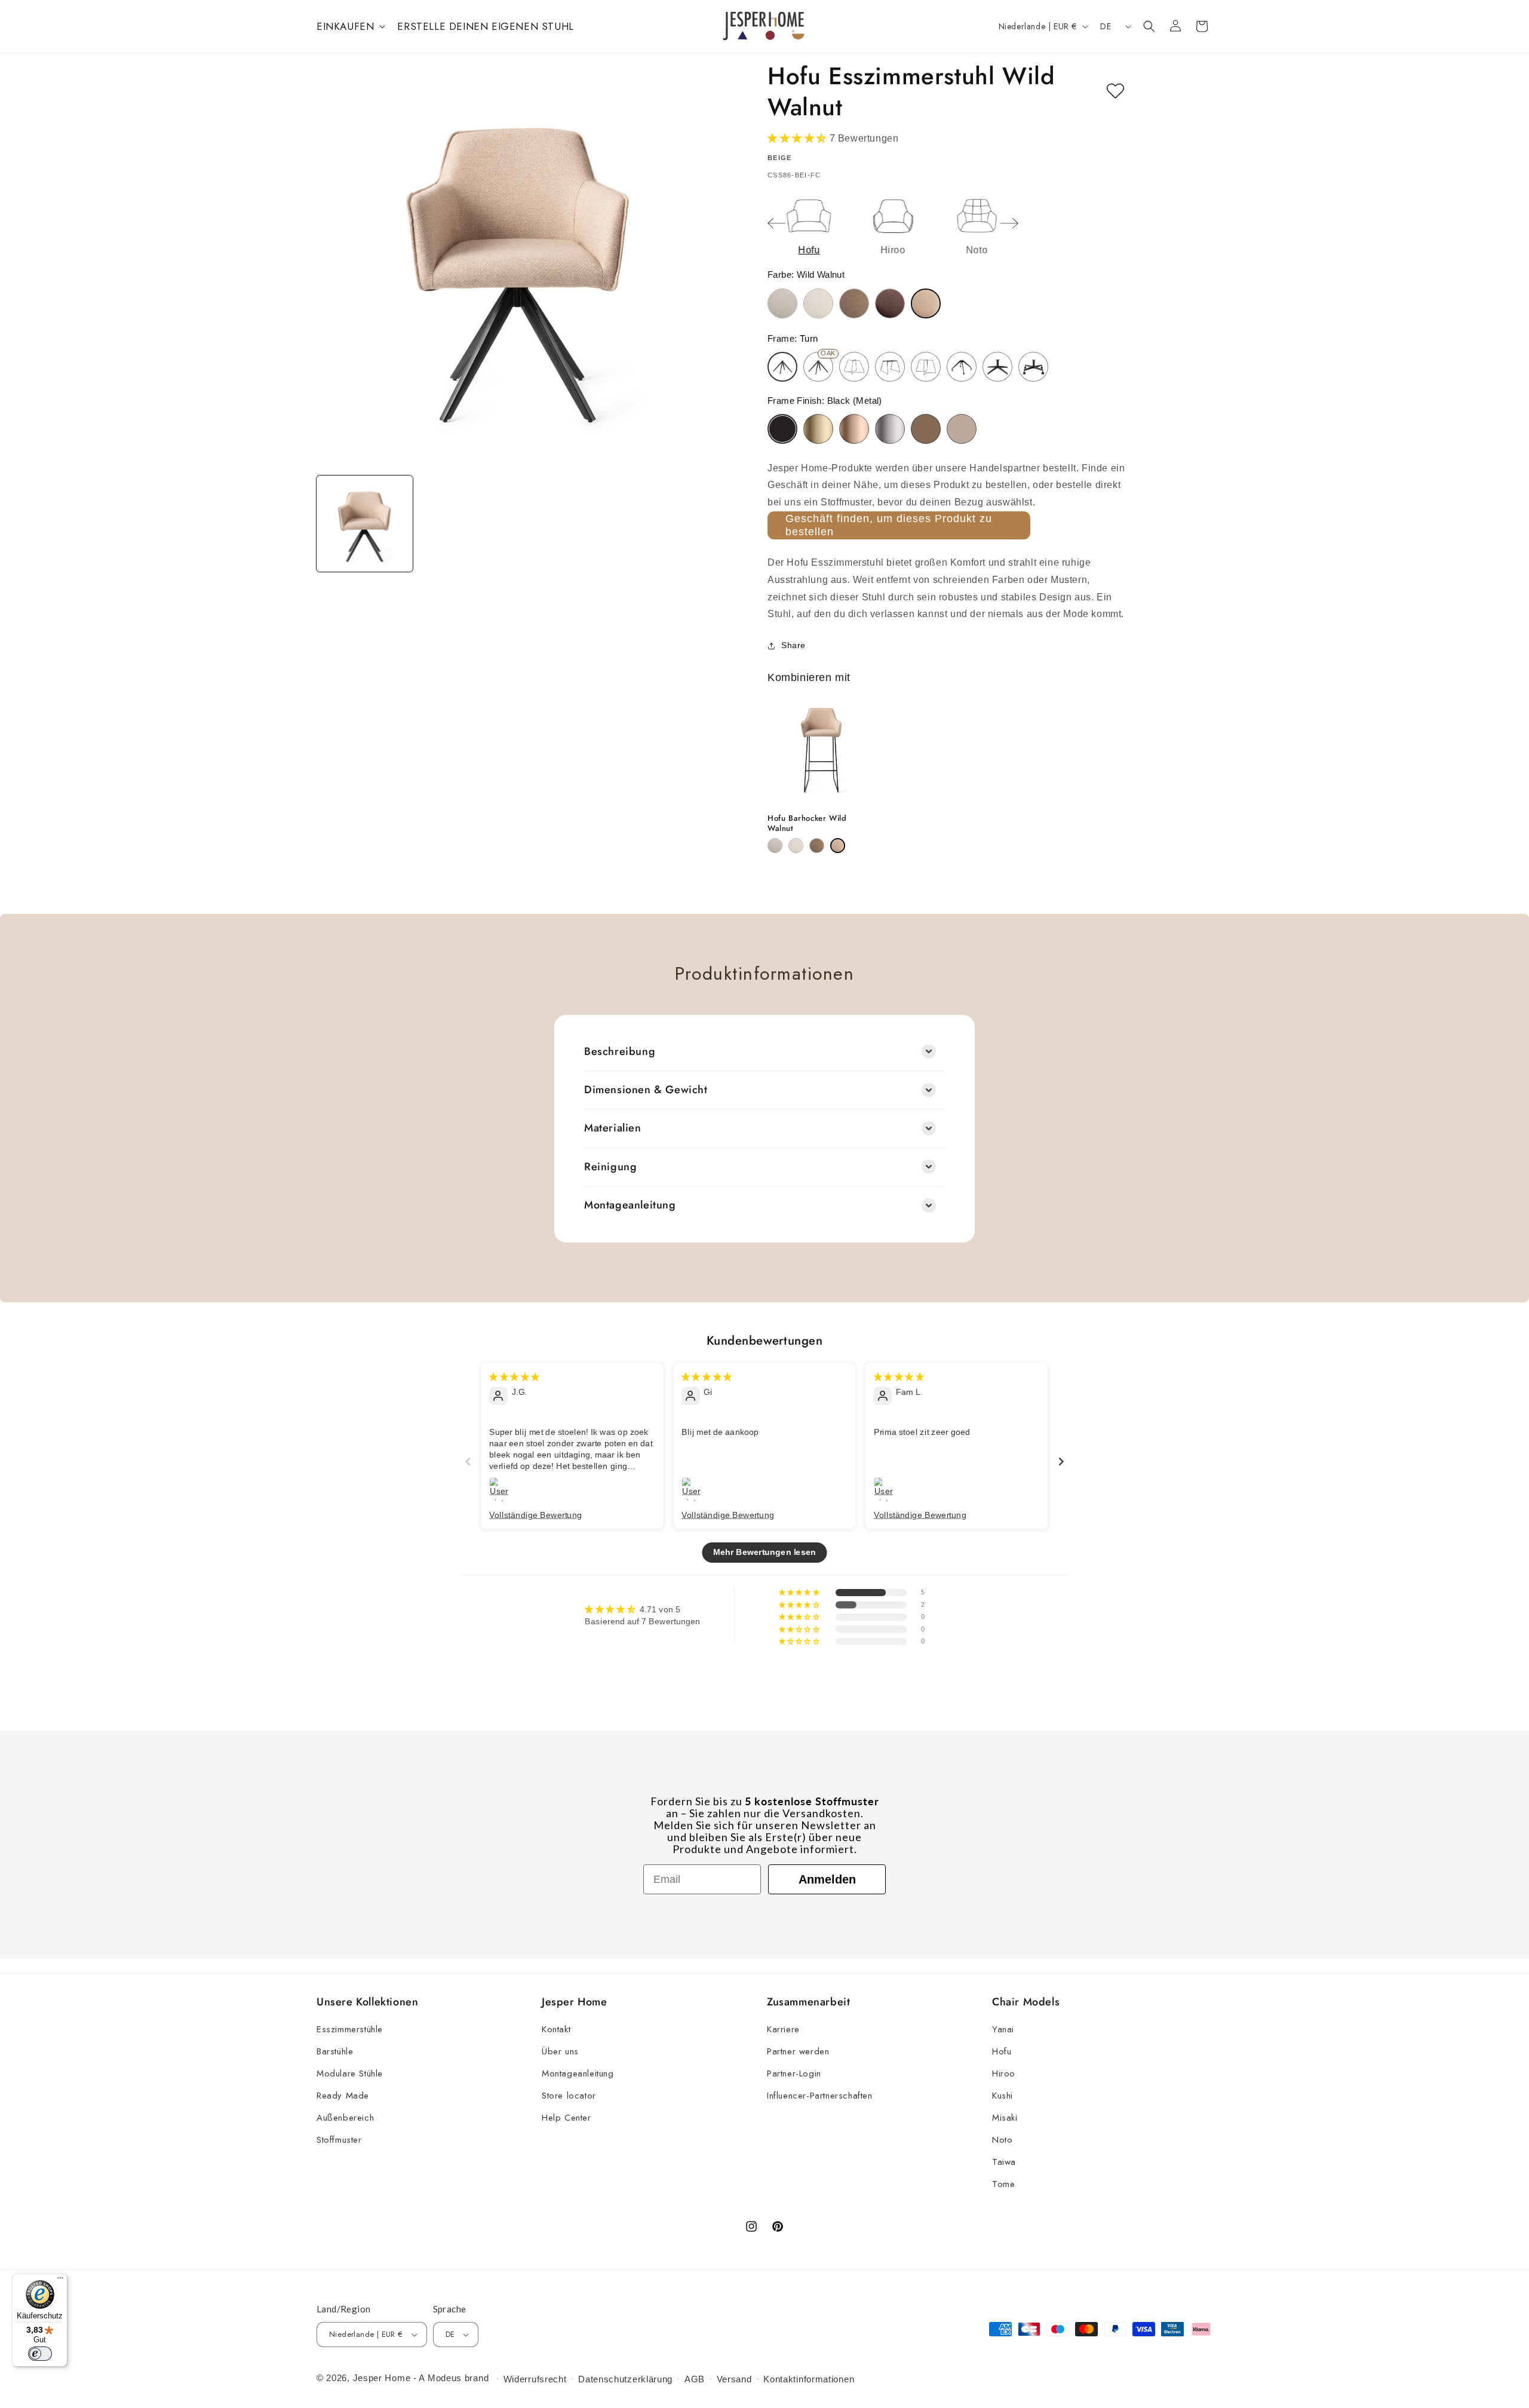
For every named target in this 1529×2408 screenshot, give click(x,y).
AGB (695, 2379)
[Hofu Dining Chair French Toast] (854, 303)
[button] (350, 26)
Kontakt (556, 2029)
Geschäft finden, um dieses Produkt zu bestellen (889, 525)
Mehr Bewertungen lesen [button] (764, 1552)
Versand (734, 2379)
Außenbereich (345, 2118)
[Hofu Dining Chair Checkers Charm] (782, 303)
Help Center (567, 2118)
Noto (1002, 2140)
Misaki (1005, 2118)
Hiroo (1004, 2073)
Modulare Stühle (350, 2073)
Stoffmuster (339, 2140)
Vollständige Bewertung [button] (535, 1514)
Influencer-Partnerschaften (820, 2096)
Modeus (445, 2378)
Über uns (560, 2051)
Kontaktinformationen (809, 2379)
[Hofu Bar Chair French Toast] (817, 846)
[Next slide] (1009, 223)
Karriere (783, 2029)
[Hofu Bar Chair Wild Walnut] (838, 846)
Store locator (569, 2096)
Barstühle (335, 2051)
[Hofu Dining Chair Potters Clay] (890, 303)
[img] (514, 1376)
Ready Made (343, 2096)
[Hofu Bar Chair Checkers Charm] (775, 846)
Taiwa (1004, 2162)
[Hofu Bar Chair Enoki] (796, 846)
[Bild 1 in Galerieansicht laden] (365, 524)
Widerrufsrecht (535, 2379)
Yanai (1003, 2029)
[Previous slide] (776, 223)
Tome (1003, 2184)
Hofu (1002, 2051)
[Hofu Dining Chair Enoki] (818, 303)
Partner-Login (794, 2073)
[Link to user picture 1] (501, 1489)
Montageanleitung (578, 2073)
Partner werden (798, 2051)
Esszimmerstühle (350, 2029)
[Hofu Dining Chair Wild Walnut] (926, 303)
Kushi (1003, 2096)
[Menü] (60, 2281)
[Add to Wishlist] (1115, 91)
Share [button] (793, 645)
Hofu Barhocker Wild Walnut (807, 824)
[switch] (40, 2354)
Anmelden (827, 1879)
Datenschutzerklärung (625, 2379)
